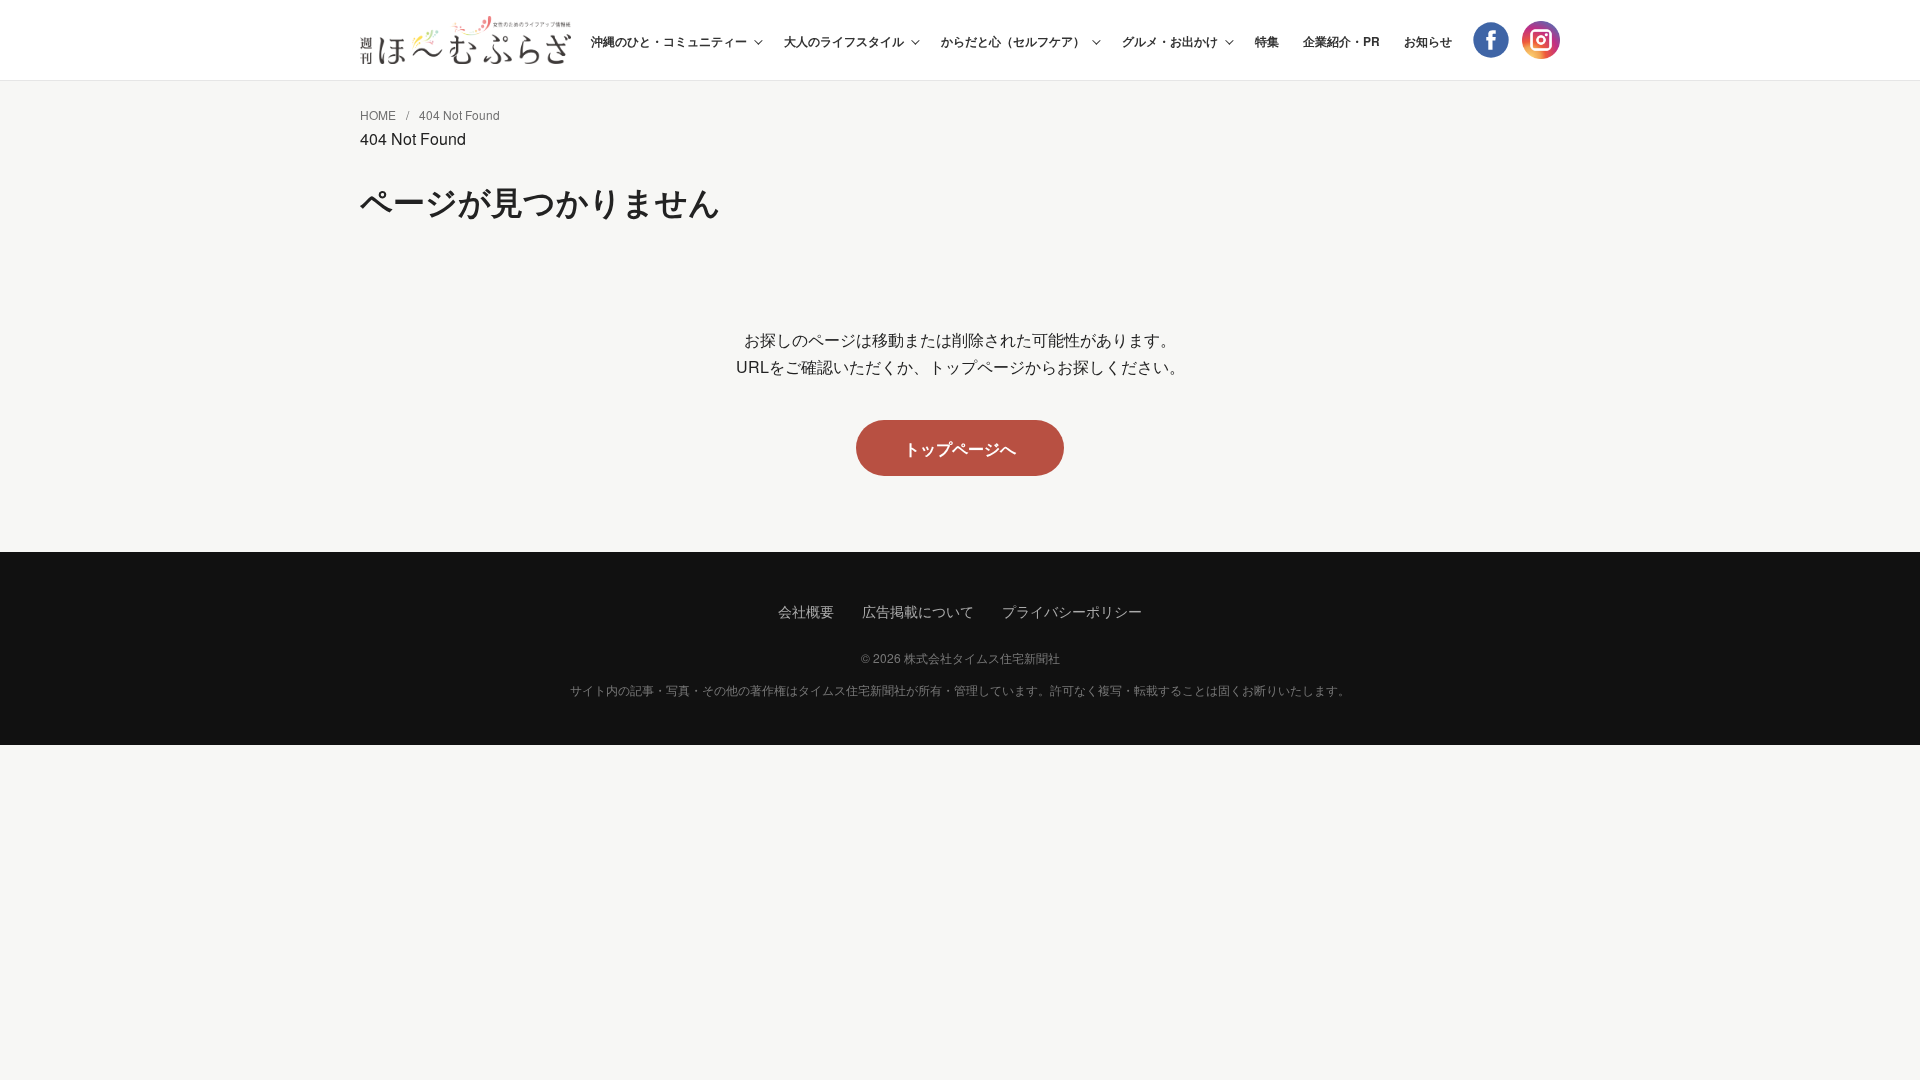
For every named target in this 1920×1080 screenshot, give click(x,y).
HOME (378, 114)
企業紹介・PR (1341, 41)
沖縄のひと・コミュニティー (669, 41)
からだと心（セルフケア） (1013, 41)
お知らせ (1428, 41)
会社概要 (806, 611)
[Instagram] (1541, 40)
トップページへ (960, 448)
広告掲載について (918, 611)
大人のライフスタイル (844, 41)
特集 (1267, 41)
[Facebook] (1491, 40)
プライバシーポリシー (1072, 611)
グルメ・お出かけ (1170, 41)
